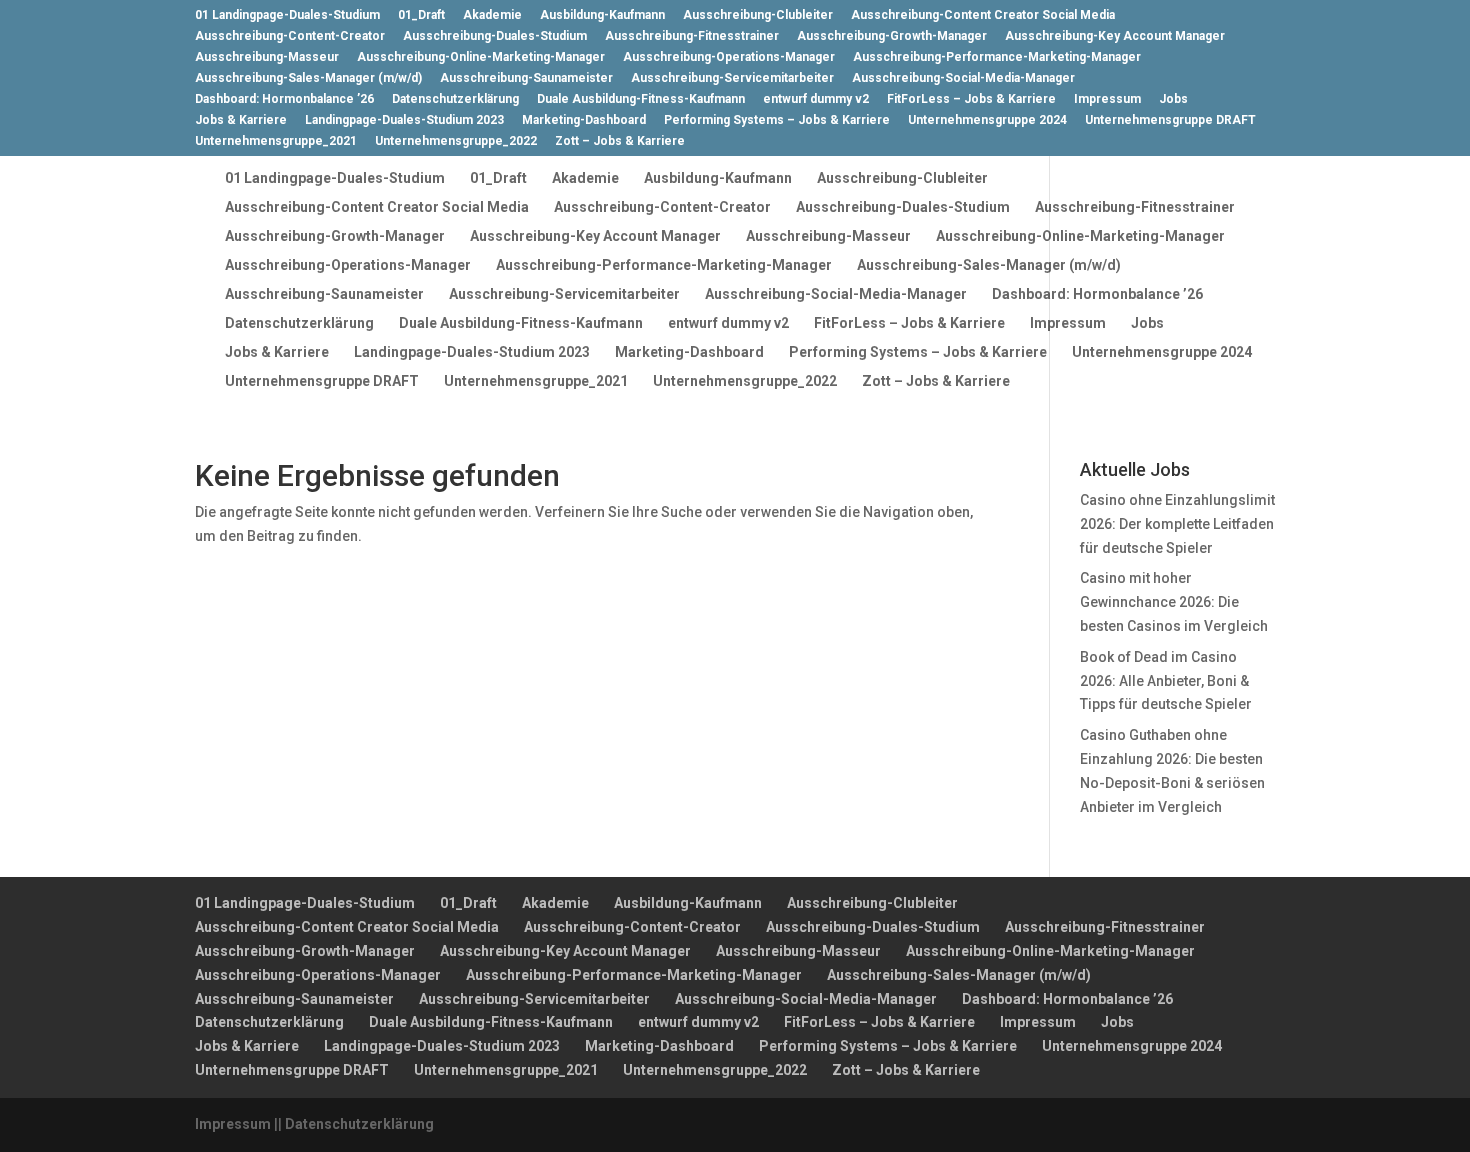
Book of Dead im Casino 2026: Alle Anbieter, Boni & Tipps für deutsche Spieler (1166, 681)
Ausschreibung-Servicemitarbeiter (732, 78)
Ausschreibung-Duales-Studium (495, 36)
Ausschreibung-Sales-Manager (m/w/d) (308, 78)
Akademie (492, 15)
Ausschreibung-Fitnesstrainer (692, 36)
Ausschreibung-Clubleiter (758, 15)
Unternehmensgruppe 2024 (987, 120)
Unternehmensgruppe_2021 (276, 141)
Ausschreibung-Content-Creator (290, 36)
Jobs (1173, 99)
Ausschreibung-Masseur (267, 57)
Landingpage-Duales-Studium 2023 (404, 120)
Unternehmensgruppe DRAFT (1170, 120)
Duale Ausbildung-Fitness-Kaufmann (641, 99)
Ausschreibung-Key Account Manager (1115, 36)
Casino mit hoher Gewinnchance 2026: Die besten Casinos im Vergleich (1174, 602)
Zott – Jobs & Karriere (620, 141)
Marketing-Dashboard (584, 120)
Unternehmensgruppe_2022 (456, 141)
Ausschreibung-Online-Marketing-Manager (481, 57)
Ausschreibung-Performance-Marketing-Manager (997, 57)
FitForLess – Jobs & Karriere (971, 99)
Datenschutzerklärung (455, 99)
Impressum (1107, 99)
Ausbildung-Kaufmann (602, 15)
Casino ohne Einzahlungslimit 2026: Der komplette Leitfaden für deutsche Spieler (1177, 524)
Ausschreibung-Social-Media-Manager (963, 78)
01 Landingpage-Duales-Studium (287, 15)
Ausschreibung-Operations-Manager (729, 57)
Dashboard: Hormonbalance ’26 (284, 99)
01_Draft (421, 15)
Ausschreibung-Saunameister (526, 78)
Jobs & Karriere (241, 120)
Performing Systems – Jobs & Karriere (777, 120)
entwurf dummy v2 (816, 99)
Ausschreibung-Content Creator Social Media (983, 15)
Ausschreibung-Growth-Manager (892, 36)
